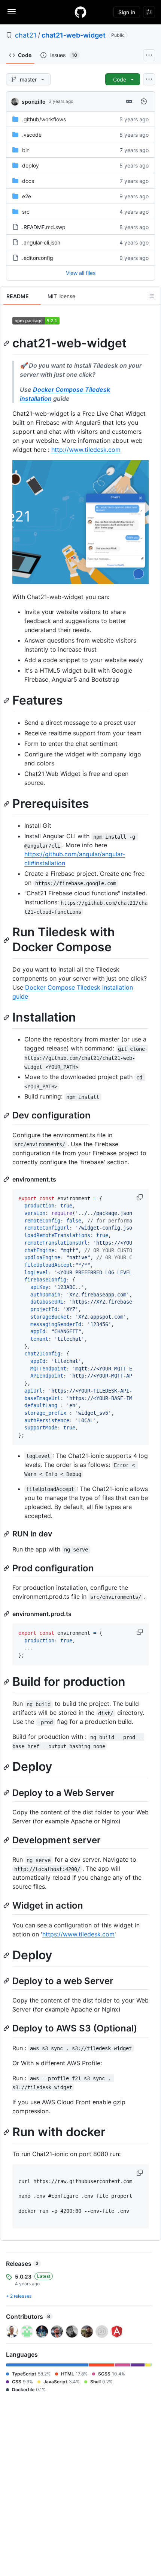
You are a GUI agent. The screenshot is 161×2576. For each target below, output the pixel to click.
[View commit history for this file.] (144, 101)
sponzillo (34, 102)
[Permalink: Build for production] (7, 1682)
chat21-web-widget (74, 35)
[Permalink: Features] (7, 701)
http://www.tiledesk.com (86, 450)
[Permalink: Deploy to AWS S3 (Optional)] (7, 2028)
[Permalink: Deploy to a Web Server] (7, 1793)
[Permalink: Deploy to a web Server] (7, 1981)
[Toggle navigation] (12, 12)
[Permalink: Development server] (7, 1840)
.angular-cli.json (41, 242)
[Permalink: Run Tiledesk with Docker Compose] (7, 940)
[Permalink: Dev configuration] (7, 1115)
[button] (140, 1197)
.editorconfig (38, 258)
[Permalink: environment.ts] (7, 1179)
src (26, 212)
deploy (31, 165)
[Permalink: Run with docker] (7, 2132)
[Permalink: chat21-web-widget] (7, 343)
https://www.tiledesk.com (78, 1934)
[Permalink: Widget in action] (7, 1906)
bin (26, 150)
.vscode (32, 135)
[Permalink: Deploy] (7, 1767)
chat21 (26, 35)
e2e (27, 196)
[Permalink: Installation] (7, 1017)
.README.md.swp (44, 227)
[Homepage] (80, 12)
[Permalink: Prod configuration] (7, 1568)
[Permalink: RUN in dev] (7, 1534)
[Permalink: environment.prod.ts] (7, 1614)
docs (28, 181)
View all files (81, 273)
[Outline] (151, 296)
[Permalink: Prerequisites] (7, 804)
